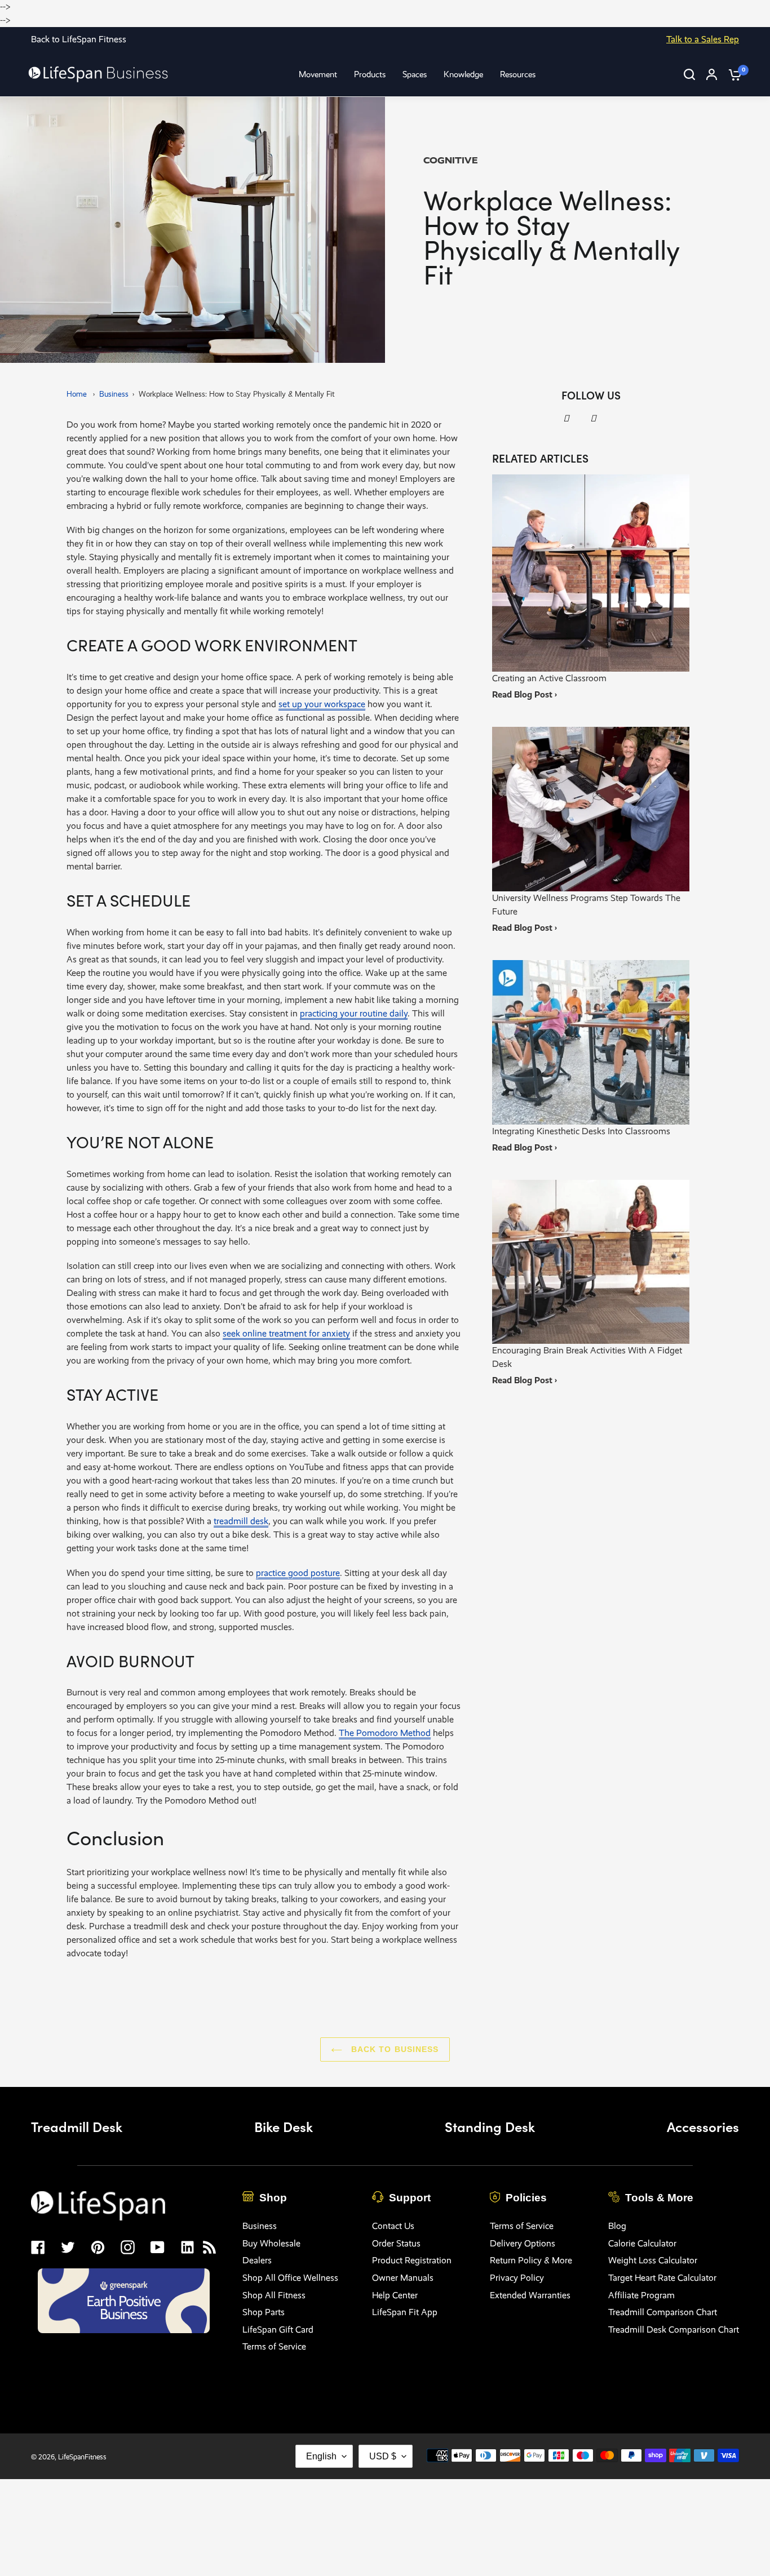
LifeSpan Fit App (405, 2312)
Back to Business (393, 2049)
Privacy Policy (517, 2278)
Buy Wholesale (271, 2243)
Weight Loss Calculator (653, 2260)
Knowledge (463, 74)
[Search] (689, 74)
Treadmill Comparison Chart (663, 2312)
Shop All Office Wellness (290, 2278)
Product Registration (412, 2260)
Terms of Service (274, 2346)
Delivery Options (523, 2243)
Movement (318, 74)
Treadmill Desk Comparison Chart (674, 2329)
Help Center (395, 2295)
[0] (732, 74)
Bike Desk (284, 2126)
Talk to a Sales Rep (703, 39)
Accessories (703, 2126)
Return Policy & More (531, 2260)
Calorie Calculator (642, 2243)
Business (114, 394)
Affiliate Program (641, 2295)
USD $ (383, 2456)
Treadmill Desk (77, 2126)
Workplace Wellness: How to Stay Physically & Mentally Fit (237, 394)
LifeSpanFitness (82, 2457)
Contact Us (393, 2226)
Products (370, 74)
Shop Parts (264, 2312)
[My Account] (712, 74)
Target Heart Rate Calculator (662, 2278)
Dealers (257, 2260)
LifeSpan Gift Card (278, 2329)
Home (77, 394)
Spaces (415, 74)
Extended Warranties (530, 2295)
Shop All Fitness (274, 2295)
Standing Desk (490, 2126)
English (321, 2456)
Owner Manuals (403, 2278)
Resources (518, 74)
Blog (617, 2226)
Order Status (396, 2243)
